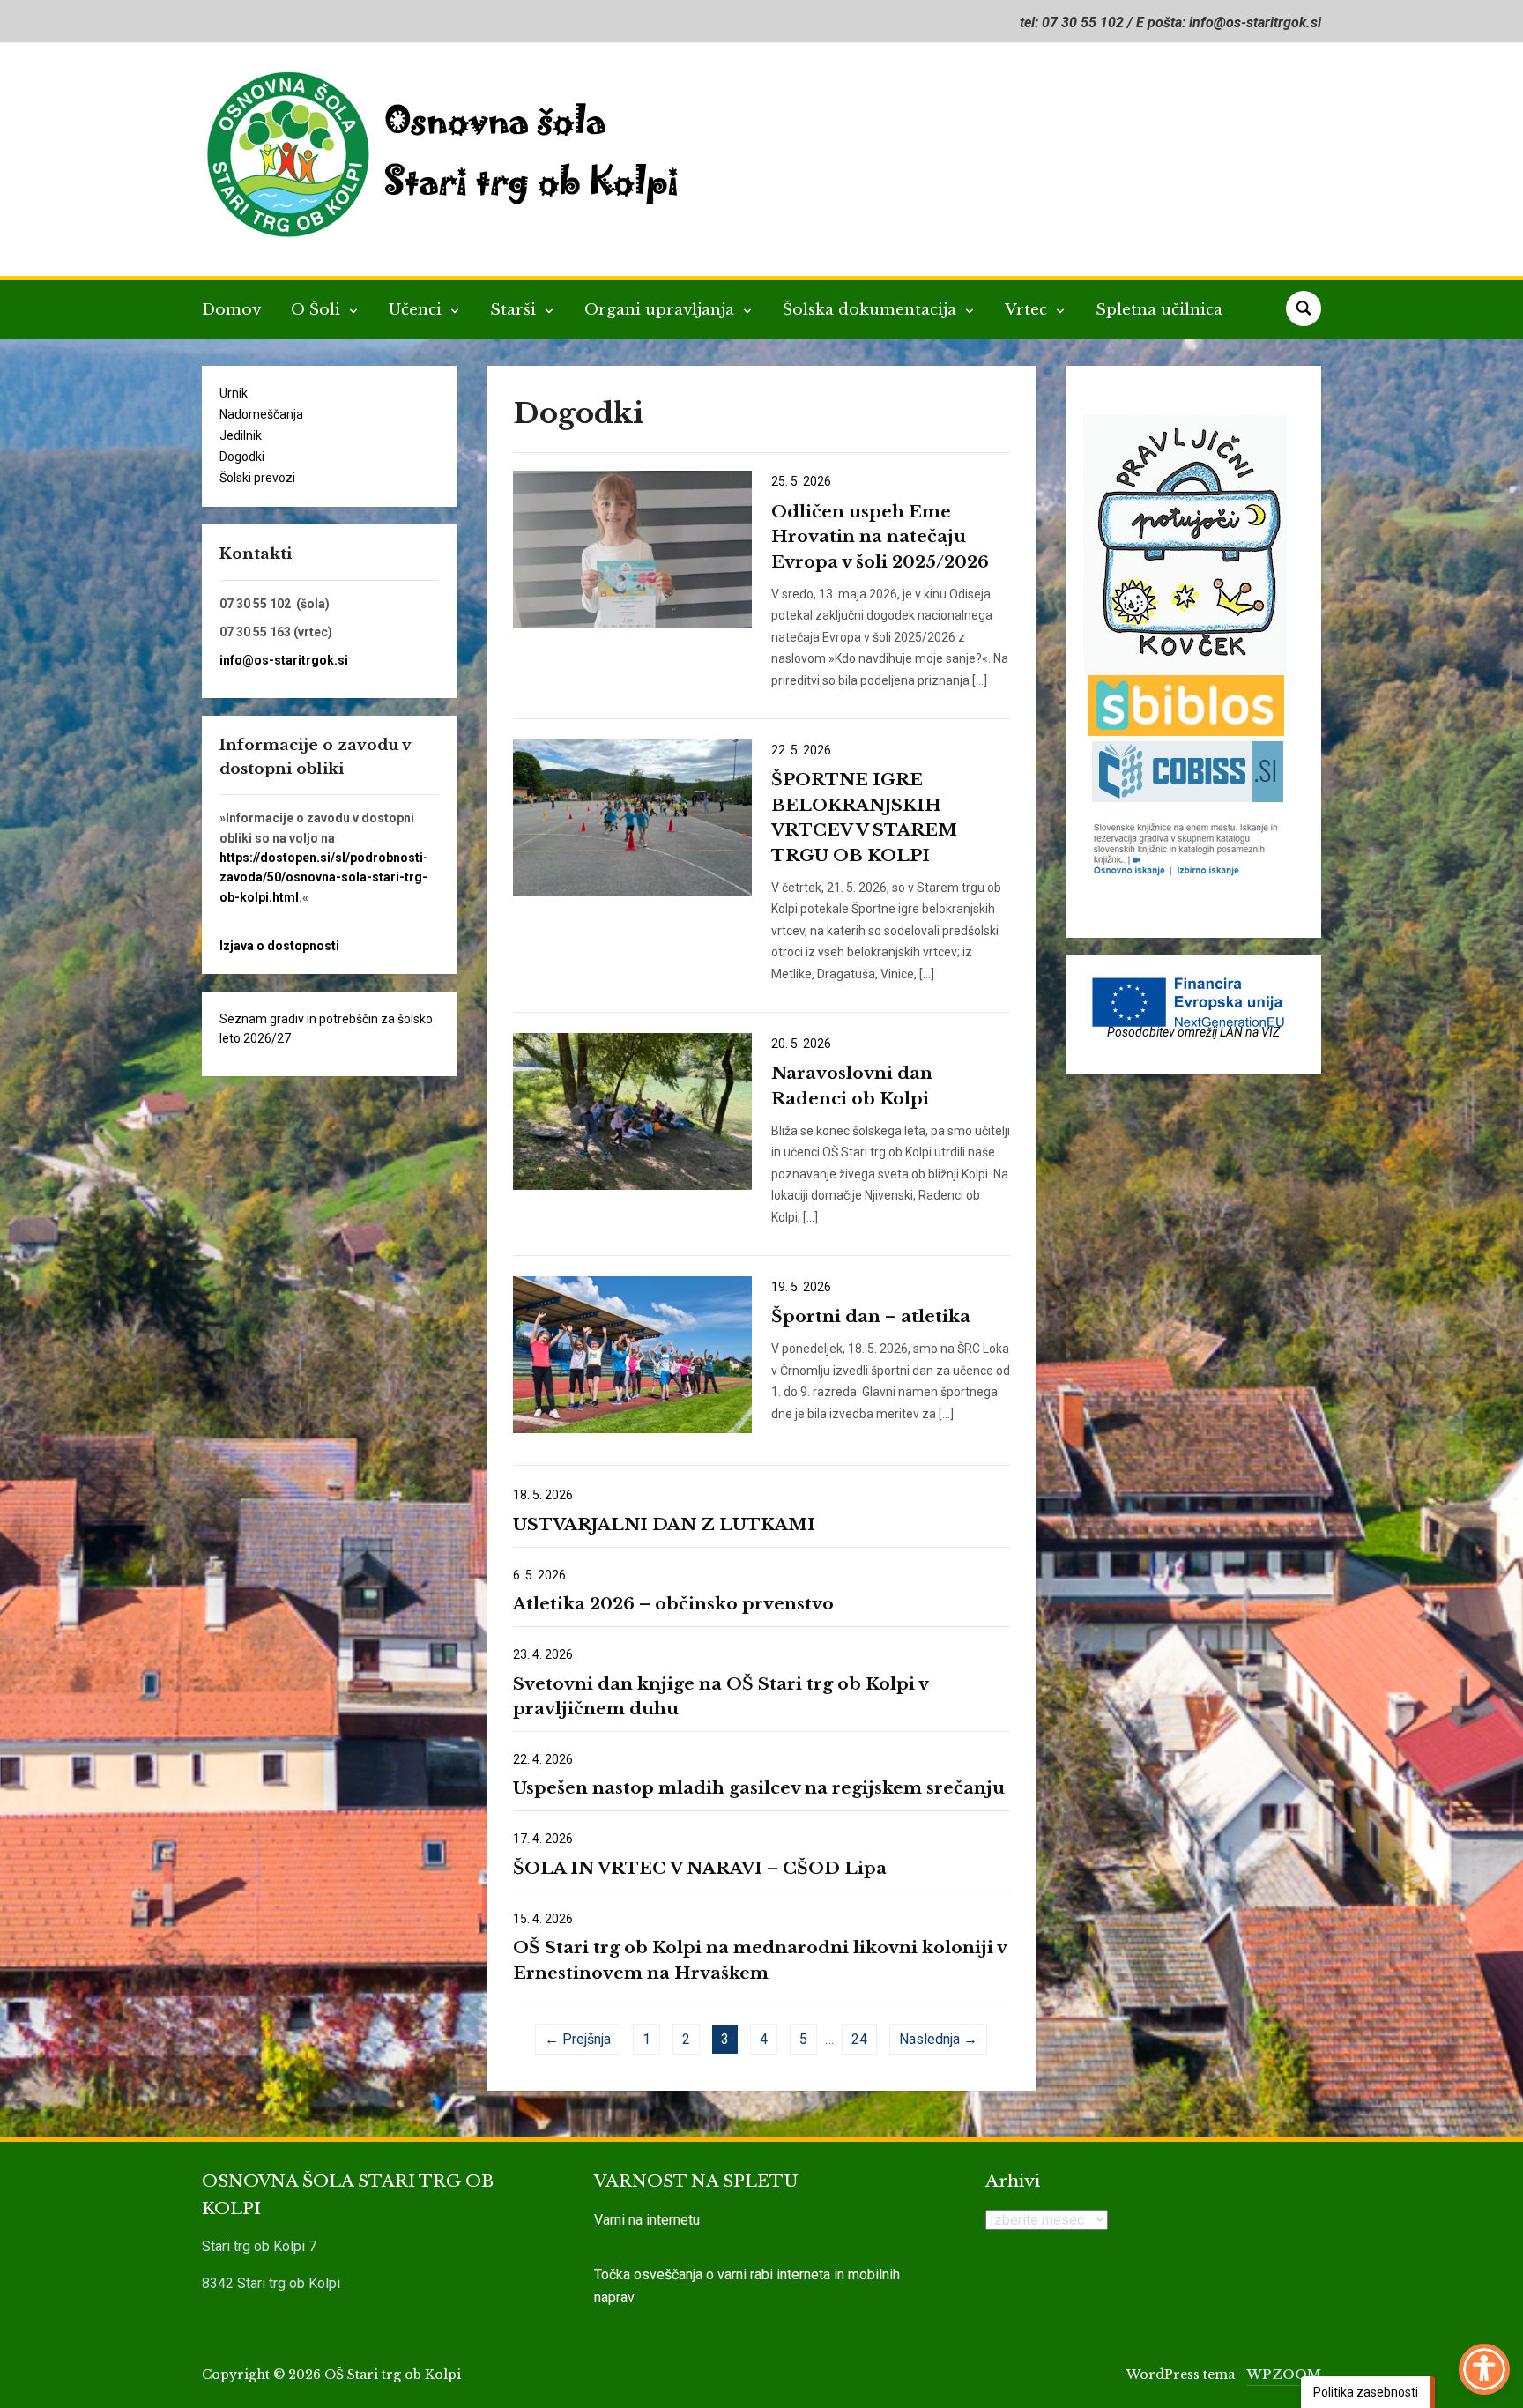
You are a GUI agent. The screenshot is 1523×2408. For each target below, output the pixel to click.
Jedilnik (241, 435)
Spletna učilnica (1159, 310)
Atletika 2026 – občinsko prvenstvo (673, 1604)
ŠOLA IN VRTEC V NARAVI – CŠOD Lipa (700, 1868)
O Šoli (318, 310)
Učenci (417, 310)
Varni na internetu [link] (647, 2220)
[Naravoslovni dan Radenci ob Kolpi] (632, 1111)
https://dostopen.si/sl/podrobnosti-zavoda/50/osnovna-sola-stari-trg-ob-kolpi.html (324, 877)
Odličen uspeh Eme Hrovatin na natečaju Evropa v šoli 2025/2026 (880, 537)
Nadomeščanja (261, 414)
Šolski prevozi (257, 478)
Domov (231, 310)
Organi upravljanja (661, 310)
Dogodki (242, 457)
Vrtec (1028, 310)
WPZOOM (1284, 2375)
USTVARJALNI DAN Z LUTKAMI (664, 1524)
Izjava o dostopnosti (279, 946)
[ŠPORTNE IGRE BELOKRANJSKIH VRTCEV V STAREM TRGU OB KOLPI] (632, 817)
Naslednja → (938, 2039)
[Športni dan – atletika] (632, 1354)
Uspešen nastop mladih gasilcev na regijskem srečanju (759, 1788)
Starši (515, 310)
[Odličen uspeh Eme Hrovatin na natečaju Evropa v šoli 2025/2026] (632, 548)
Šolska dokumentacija (872, 310)
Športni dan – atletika (871, 1316)
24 (859, 2039)
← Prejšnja (578, 2039)
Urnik (234, 393)
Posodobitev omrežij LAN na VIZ (1193, 1032)
